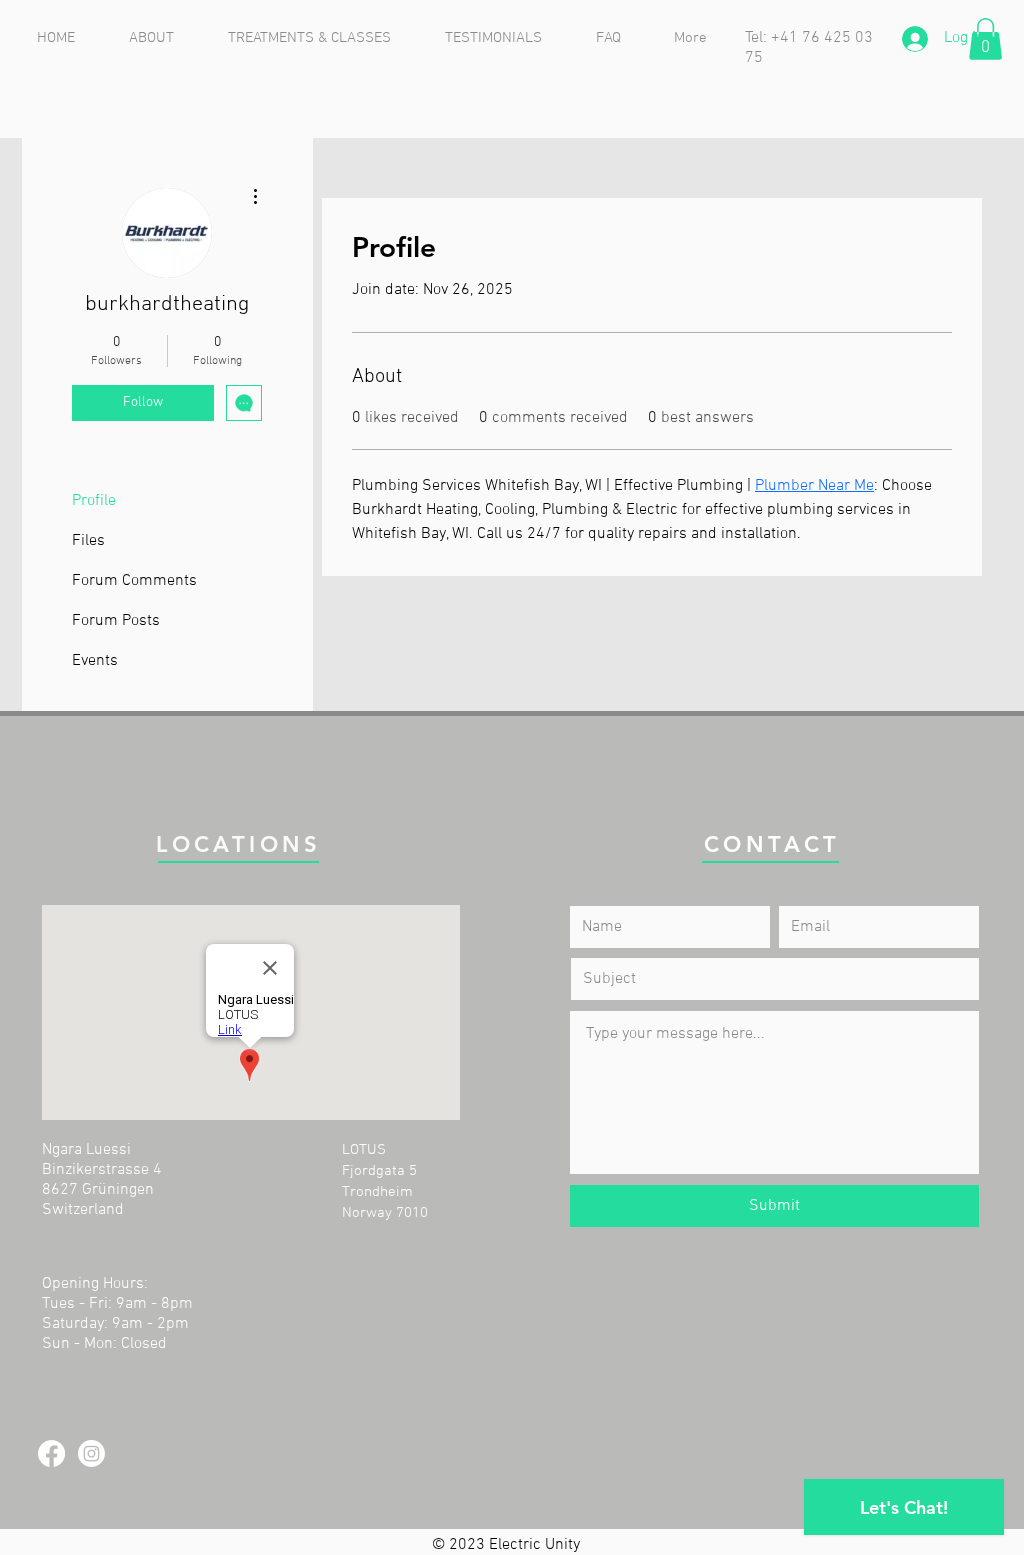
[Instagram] (91, 1453)
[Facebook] (51, 1453)
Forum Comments (134, 581)
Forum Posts (116, 621)
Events (95, 661)
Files (88, 541)
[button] (985, 39)
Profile (94, 501)
